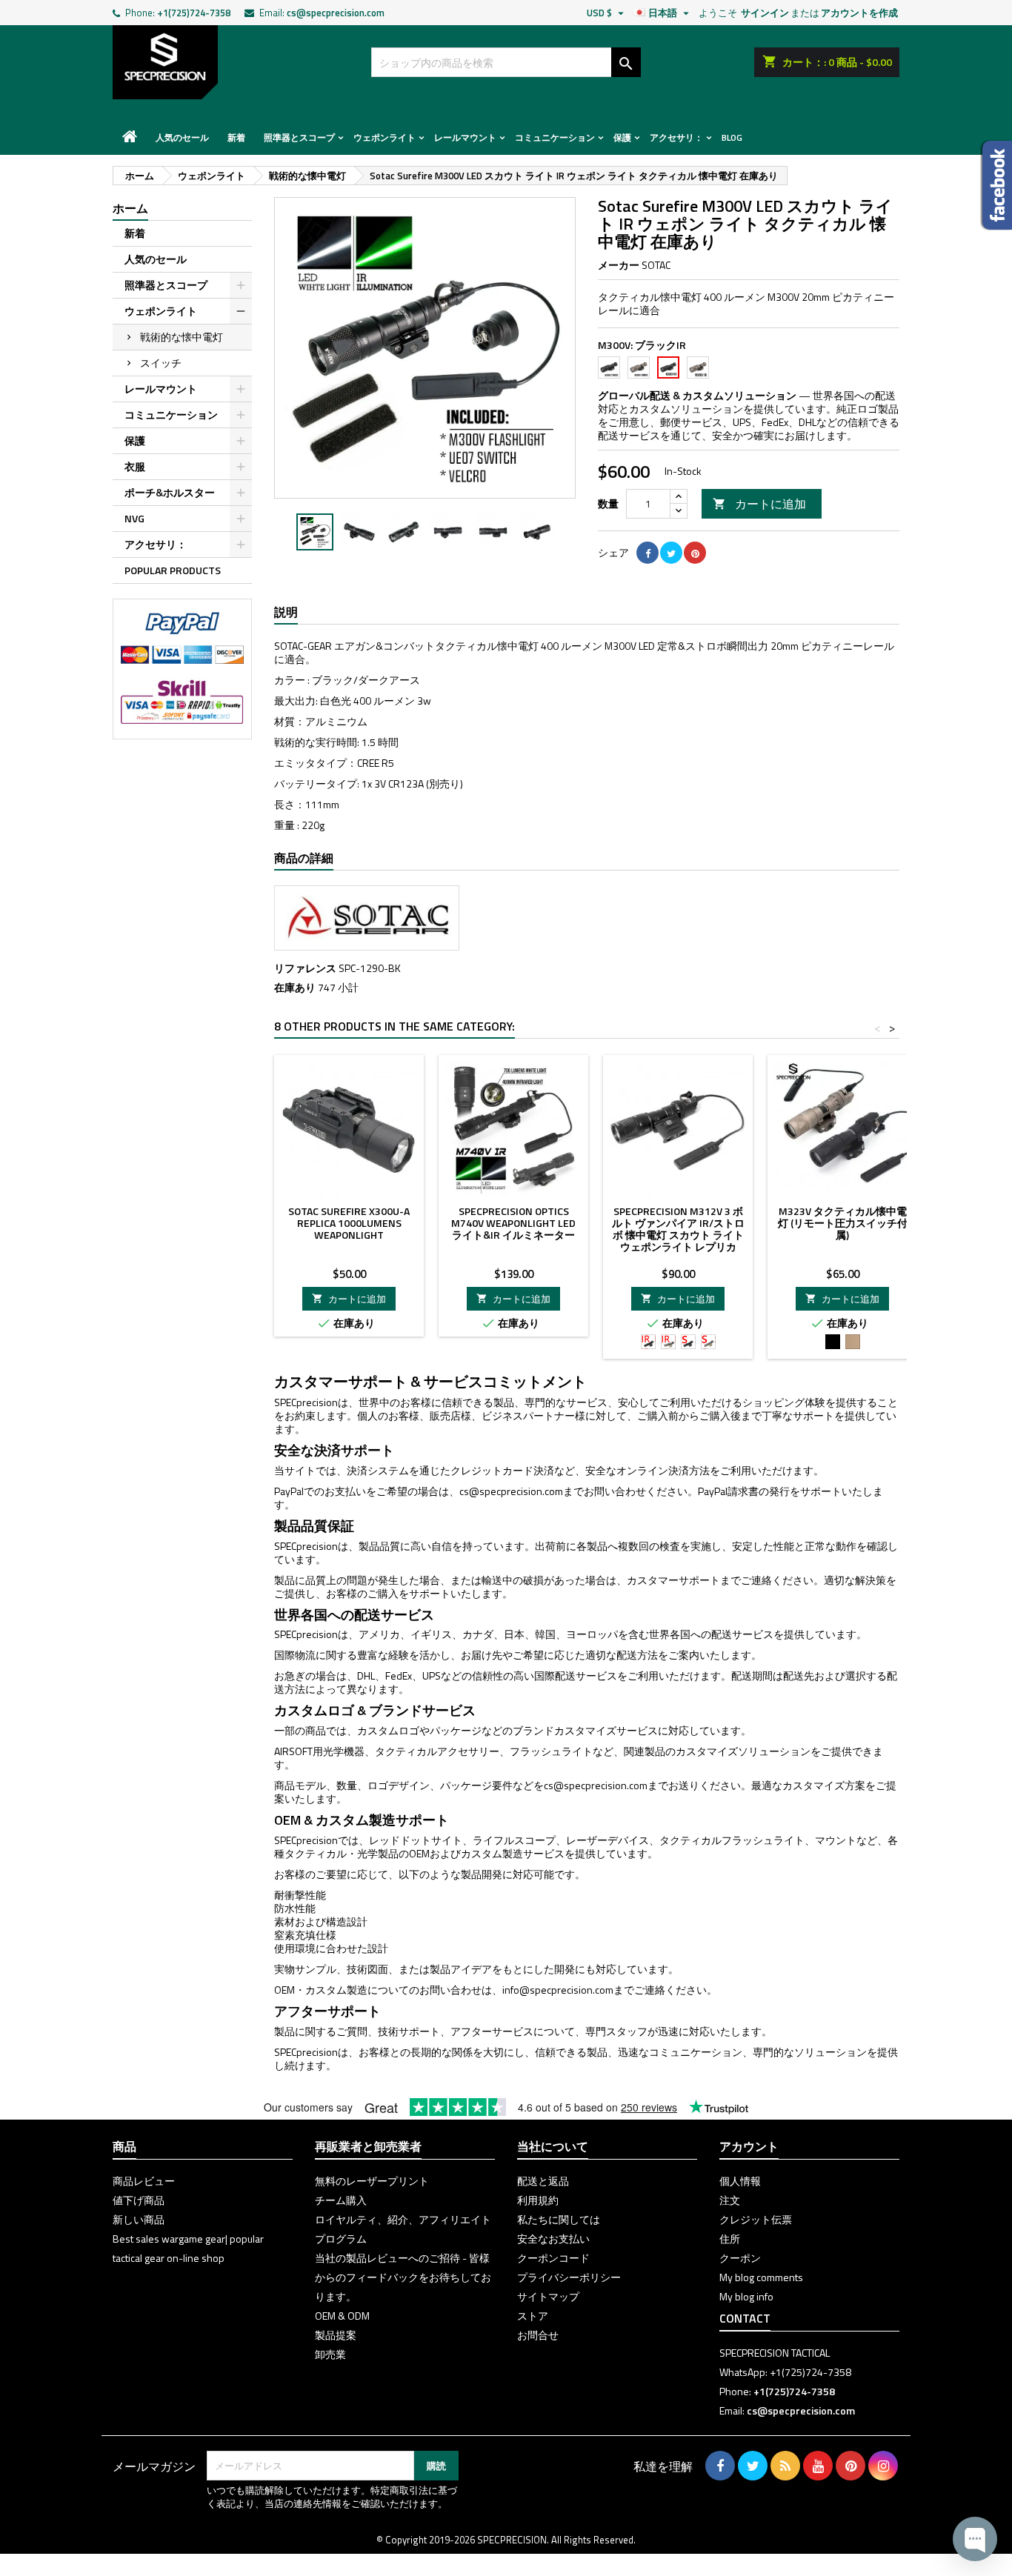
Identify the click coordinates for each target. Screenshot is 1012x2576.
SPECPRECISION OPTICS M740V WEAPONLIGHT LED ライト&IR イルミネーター (513, 1223)
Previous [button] (282, 532)
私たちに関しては (559, 2219)
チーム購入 (341, 2200)
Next (553, 348)
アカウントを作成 (859, 13)
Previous (296, 348)
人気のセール (182, 137)
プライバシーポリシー (569, 2277)
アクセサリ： (676, 137)
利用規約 (538, 2200)
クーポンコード (553, 2258)
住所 (730, 2239)
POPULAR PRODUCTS (173, 570)
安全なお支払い (553, 2239)
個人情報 (740, 2181)
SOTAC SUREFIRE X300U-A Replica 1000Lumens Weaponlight (349, 1223)
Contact (745, 2318)
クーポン (740, 2258)
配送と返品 (543, 2181)
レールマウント (465, 137)
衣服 (135, 466)
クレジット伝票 (756, 2219)
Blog (732, 137)
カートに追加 (759, 504)
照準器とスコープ (299, 137)
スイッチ (161, 363)
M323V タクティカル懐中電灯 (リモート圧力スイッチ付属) (843, 1223)
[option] (315, 532)
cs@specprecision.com (336, 13)
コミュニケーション (555, 137)
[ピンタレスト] (695, 553)
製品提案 (336, 2335)
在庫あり (295, 988)
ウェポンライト (385, 137)
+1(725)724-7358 (194, 13)
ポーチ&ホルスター (170, 492)
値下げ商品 (139, 2200)
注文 (730, 2200)
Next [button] (568, 532)
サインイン (765, 13)
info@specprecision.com (558, 1990)
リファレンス (305, 968)
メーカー (619, 265)
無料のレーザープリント (372, 2181)
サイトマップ (548, 2296)
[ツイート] (671, 553)
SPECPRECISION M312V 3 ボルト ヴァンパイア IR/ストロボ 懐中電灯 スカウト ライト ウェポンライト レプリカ (678, 1229)
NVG (134, 518)
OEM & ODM (342, 2316)
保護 (622, 137)
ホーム (130, 208)
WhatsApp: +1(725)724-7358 (785, 2372)
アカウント (749, 2146)
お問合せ (538, 2335)
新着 (236, 137)
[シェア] (648, 553)
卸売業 (330, 2354)
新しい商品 (139, 2219)
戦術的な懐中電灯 (182, 337)
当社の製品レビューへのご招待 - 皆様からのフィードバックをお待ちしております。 (403, 2277)
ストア (533, 2316)
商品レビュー (144, 2181)
